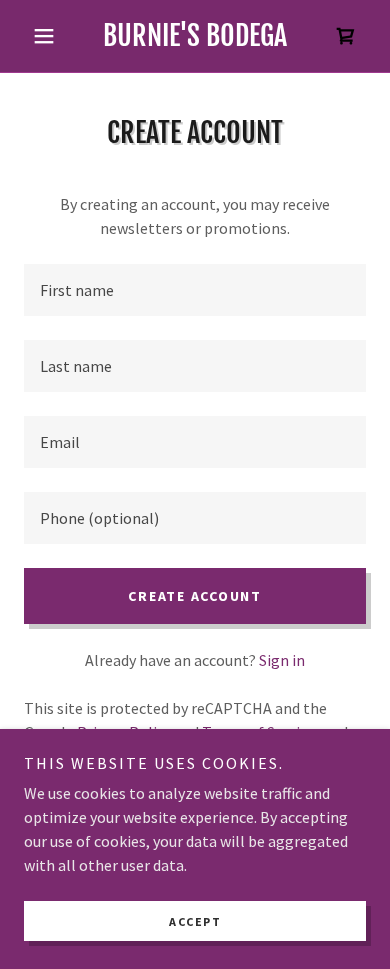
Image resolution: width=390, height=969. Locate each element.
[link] (194, 36)
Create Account (195, 596)
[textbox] (195, 290)
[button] (49, 36)
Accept (195, 921)
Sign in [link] (282, 660)
